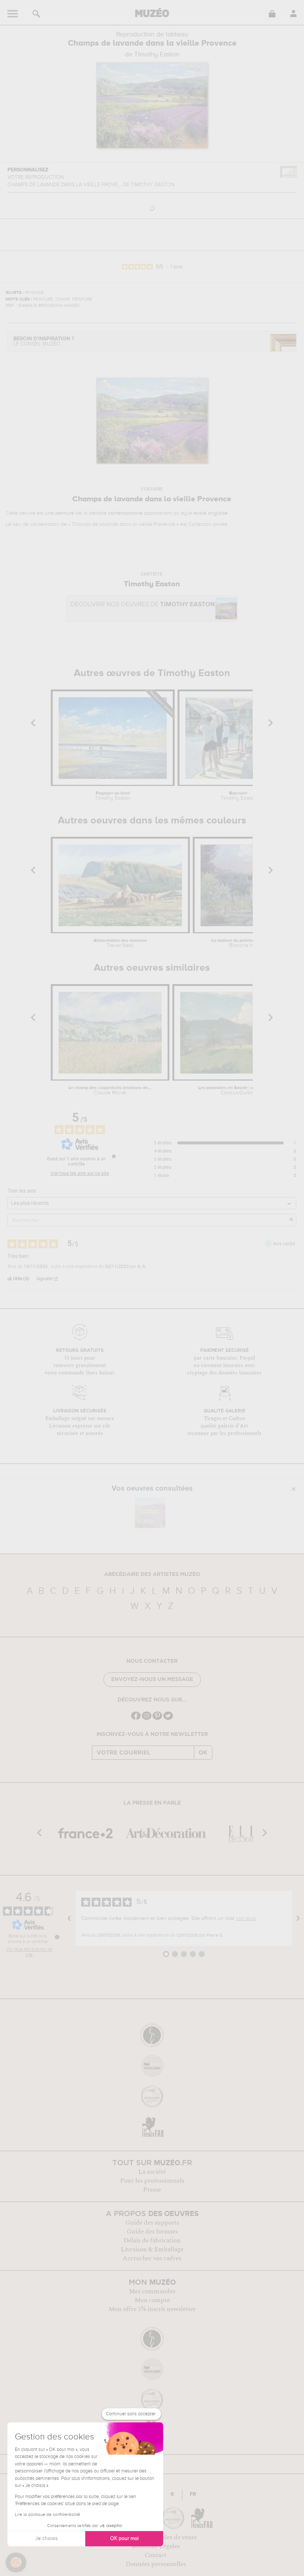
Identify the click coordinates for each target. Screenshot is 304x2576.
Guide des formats (152, 2232)
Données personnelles (156, 2564)
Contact (156, 2555)
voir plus (246, 1918)
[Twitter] (168, 1719)
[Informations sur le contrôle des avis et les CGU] (114, 1156)
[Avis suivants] (298, 1918)
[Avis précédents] (69, 1918)
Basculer (238, 796)
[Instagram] (147, 1719)
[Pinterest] (157, 1719)
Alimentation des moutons (120, 943)
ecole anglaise (211, 513)
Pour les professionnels (152, 2181)
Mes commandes (152, 2291)
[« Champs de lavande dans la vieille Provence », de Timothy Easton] (150, 1513)
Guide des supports (152, 2223)
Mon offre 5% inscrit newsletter (152, 2309)
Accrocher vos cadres (152, 2258)
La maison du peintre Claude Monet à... (251, 943)
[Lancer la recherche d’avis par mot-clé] (291, 1220)
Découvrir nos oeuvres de (143, 605)
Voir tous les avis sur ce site (80, 1173)
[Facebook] (136, 1719)
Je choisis (46, 2539)
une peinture (60, 513)
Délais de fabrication (152, 2241)
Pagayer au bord (113, 796)
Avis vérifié (284, 1244)
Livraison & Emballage (152, 2249)
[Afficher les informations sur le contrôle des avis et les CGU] (57, 1937)
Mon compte (152, 2300)
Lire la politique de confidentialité (47, 2515)
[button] (16, 2563)
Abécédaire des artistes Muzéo (152, 1574)
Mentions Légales (156, 2546)
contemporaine (125, 513)
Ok (203, 1753)
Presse (152, 2190)
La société (152, 2172)
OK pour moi (124, 2539)
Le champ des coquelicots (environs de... (110, 1091)
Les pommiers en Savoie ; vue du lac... (237, 1091)
